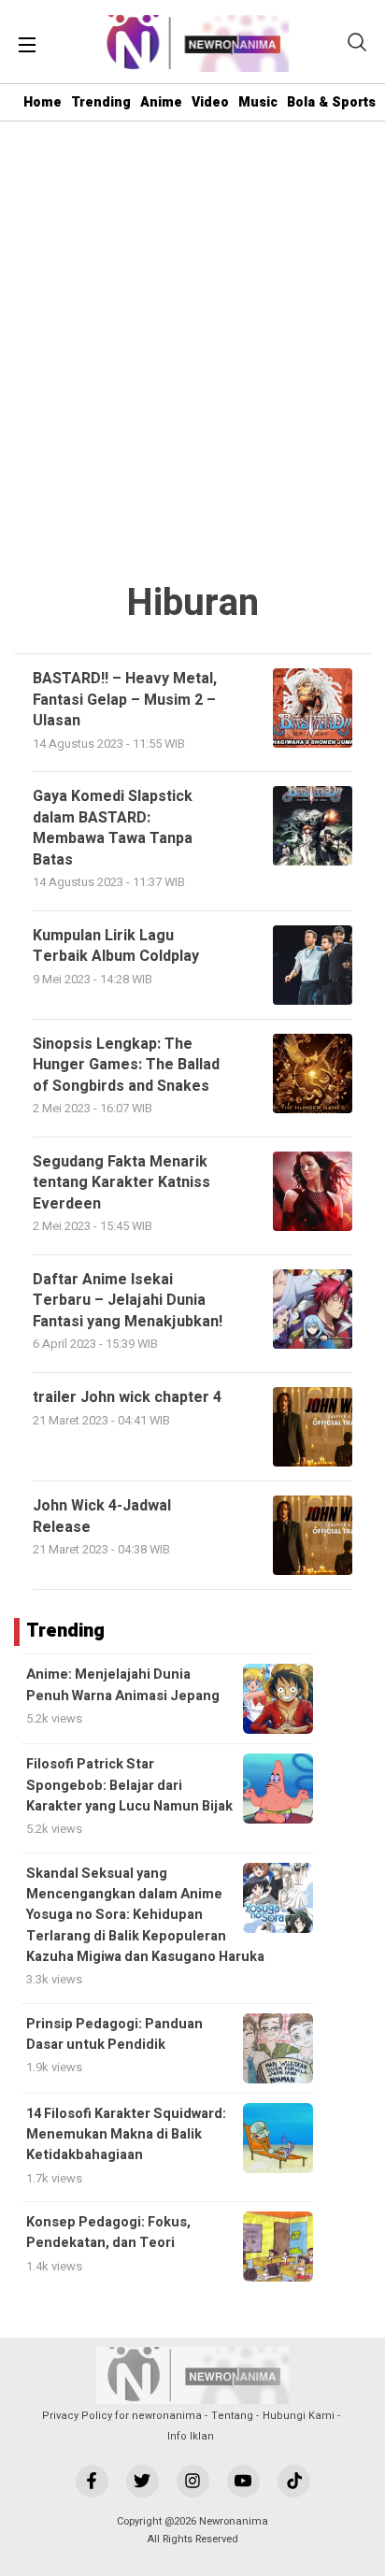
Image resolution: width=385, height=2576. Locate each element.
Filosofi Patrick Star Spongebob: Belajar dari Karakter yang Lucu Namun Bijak (129, 1785)
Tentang (232, 2416)
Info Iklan (191, 2436)
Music (258, 102)
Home (43, 102)
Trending (101, 102)
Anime (161, 102)
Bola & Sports (331, 102)
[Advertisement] (192, 352)
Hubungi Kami (299, 2416)
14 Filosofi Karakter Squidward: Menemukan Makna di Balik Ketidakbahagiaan (126, 2135)
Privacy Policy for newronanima (122, 2416)
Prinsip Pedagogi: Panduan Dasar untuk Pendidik (114, 2034)
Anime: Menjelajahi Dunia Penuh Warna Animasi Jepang (123, 1685)
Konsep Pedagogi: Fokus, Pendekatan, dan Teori (108, 2233)
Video (210, 102)
